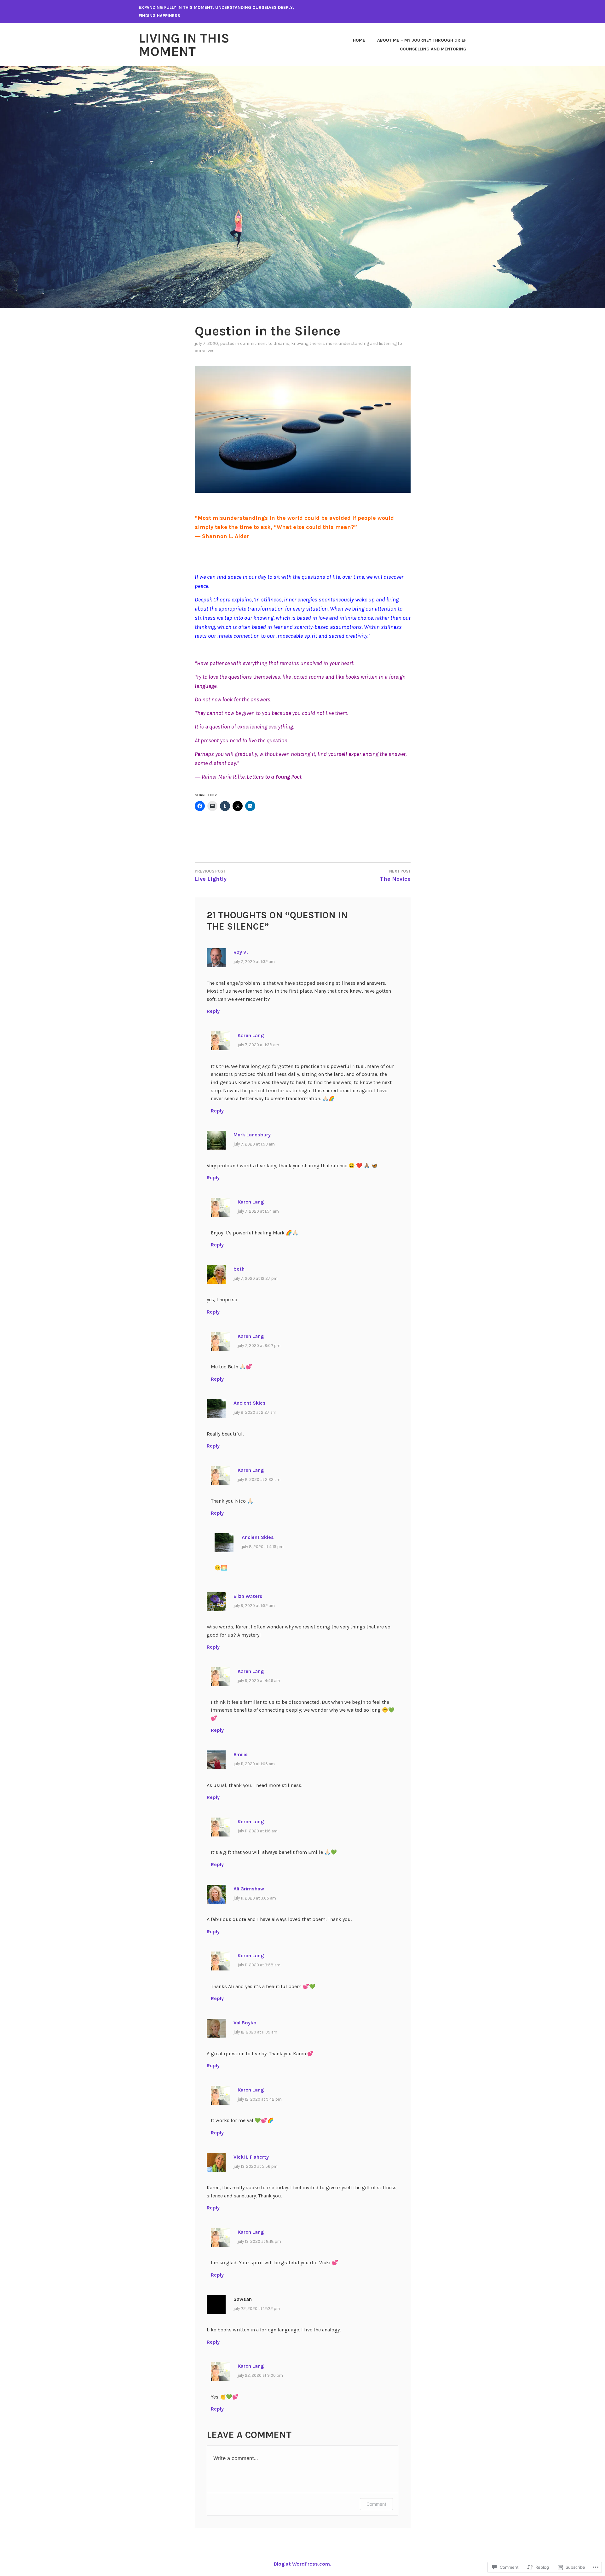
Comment (376, 2504)
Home (359, 40)
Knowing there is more (314, 343)
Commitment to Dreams (265, 343)
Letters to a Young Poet (274, 777)
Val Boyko (245, 2023)
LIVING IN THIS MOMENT (184, 45)
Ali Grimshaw (249, 1889)
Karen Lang (251, 1035)
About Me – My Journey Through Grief (422, 40)
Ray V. (241, 952)
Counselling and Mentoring (433, 49)
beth (239, 1269)
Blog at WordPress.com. (302, 2564)
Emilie (241, 1754)
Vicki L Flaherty (251, 2157)
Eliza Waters (248, 1596)
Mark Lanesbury (252, 1135)
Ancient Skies (250, 1403)
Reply (213, 1011)
